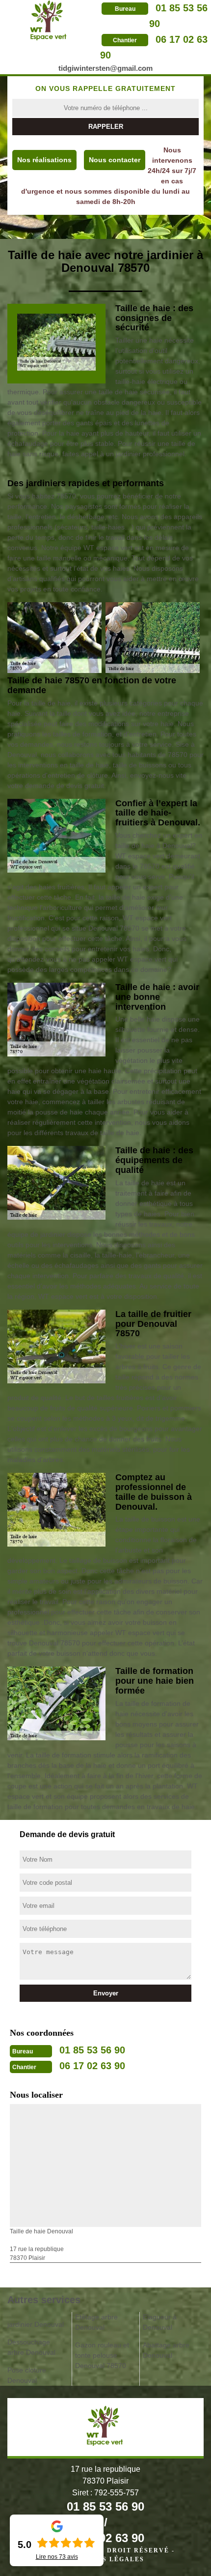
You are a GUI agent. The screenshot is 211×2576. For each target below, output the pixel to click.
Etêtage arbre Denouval (96, 2322)
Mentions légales (105, 2559)
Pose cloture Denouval (27, 2375)
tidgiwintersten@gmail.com (105, 68)
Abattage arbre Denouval (166, 2350)
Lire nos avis (57, 2557)
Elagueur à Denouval (160, 2322)
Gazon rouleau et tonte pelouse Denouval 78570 (102, 2355)
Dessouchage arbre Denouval (31, 2347)
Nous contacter (115, 160)
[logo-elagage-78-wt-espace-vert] (49, 20)
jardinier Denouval (36, 2324)
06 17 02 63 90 (92, 2066)
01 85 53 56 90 (92, 2050)
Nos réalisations (44, 160)
